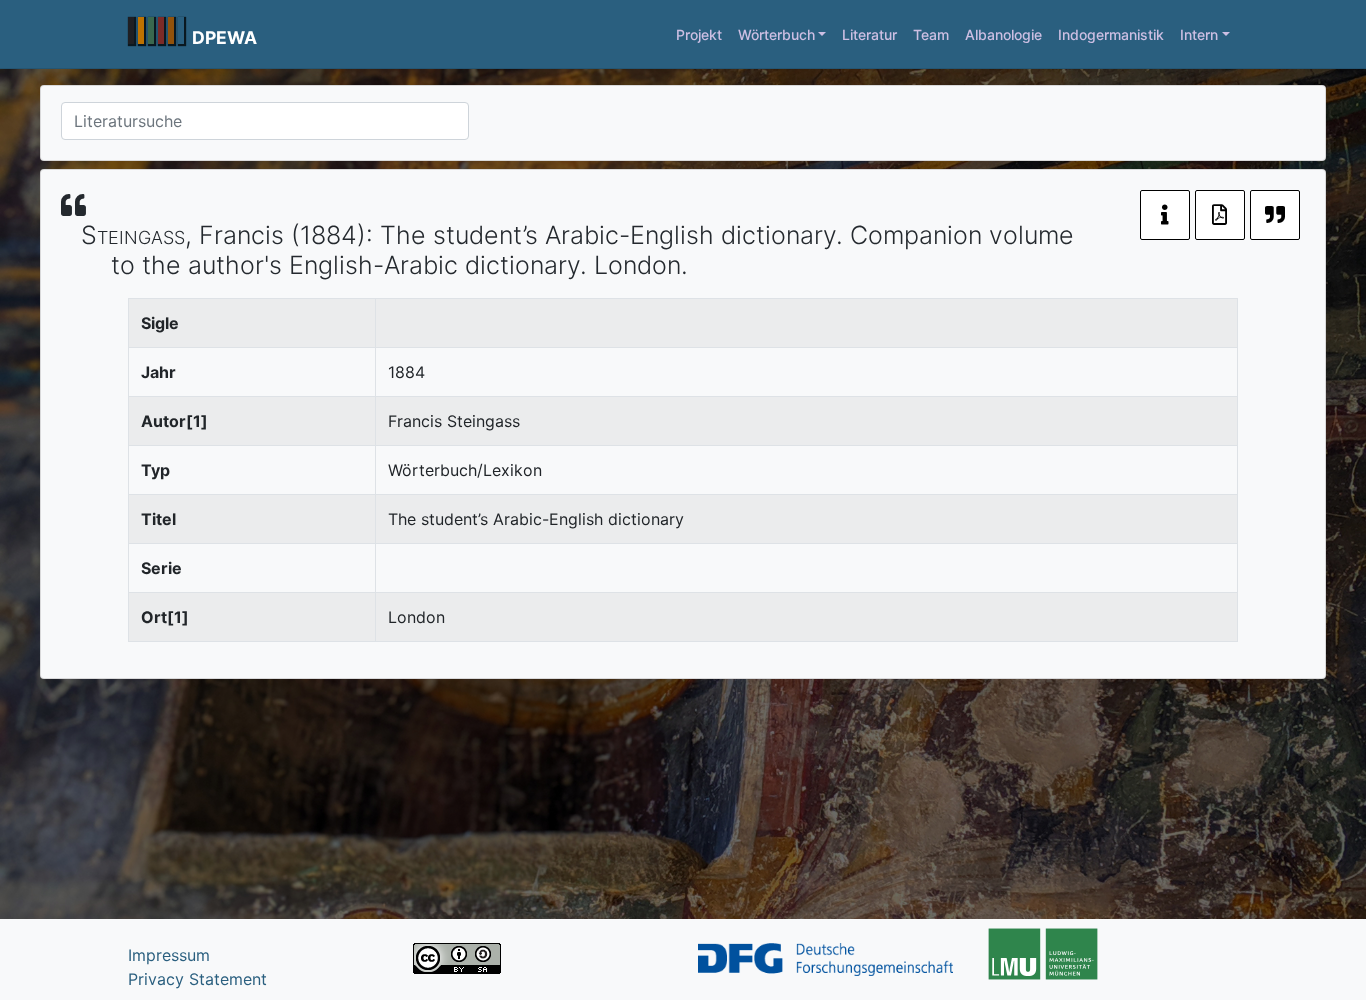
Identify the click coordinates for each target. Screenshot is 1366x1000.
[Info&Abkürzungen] (1165, 215)
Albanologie (1003, 34)
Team (931, 34)
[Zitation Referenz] (1275, 215)
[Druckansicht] (1220, 215)
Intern (1199, 34)
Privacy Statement (197, 979)
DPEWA (224, 37)
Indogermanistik (1111, 34)
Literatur (869, 34)
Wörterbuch (776, 34)
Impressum (169, 955)
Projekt (699, 34)
